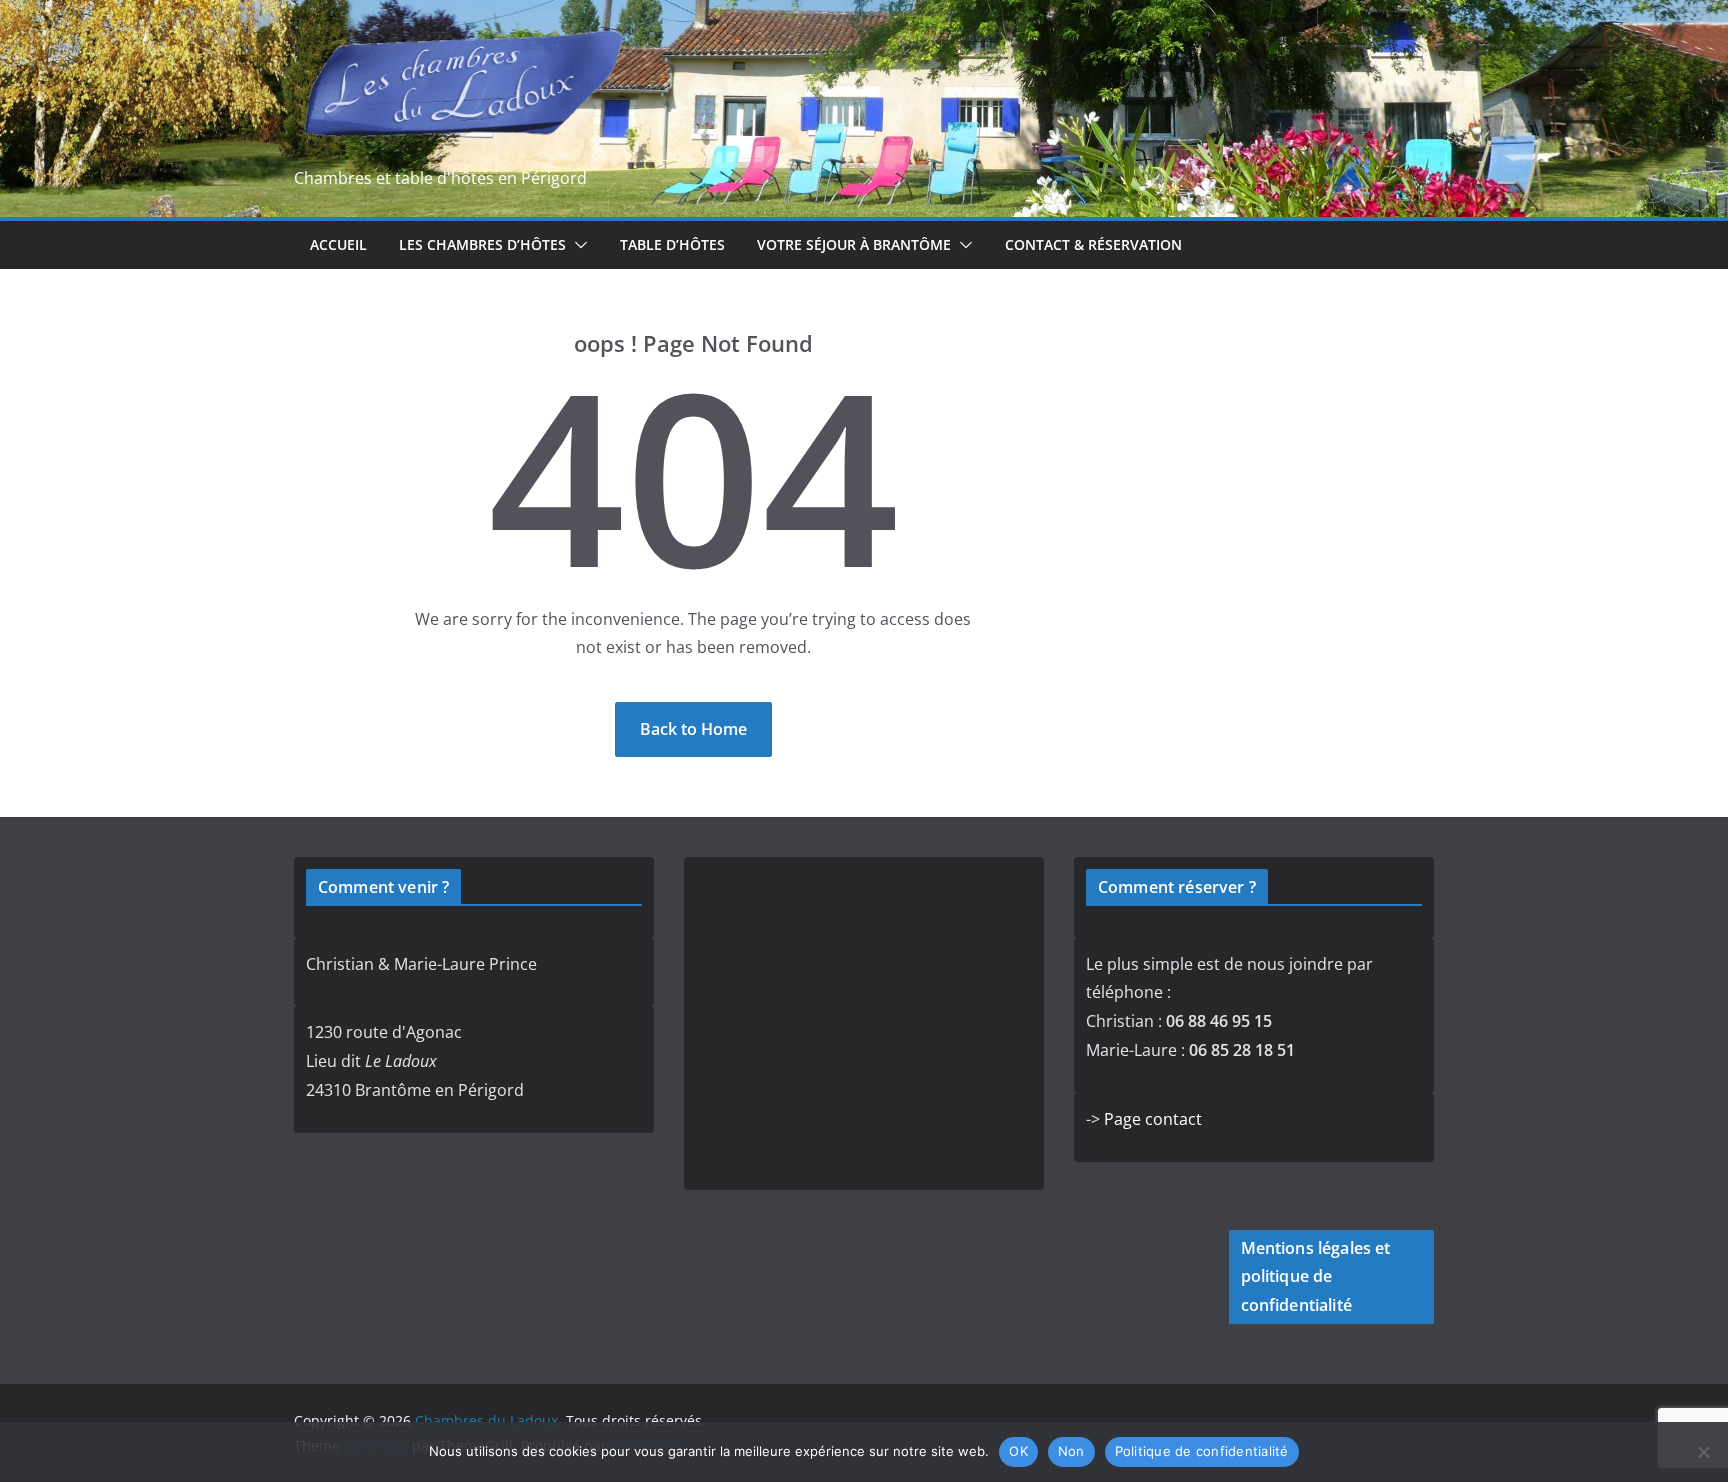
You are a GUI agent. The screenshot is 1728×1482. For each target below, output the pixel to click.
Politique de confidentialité (1202, 1451)
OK (1018, 1451)
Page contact (1153, 1119)
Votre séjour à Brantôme (854, 244)
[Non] (1703, 1452)
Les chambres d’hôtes (482, 244)
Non (1071, 1451)
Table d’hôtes (672, 244)
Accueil (338, 244)
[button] (577, 245)
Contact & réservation (1093, 244)
